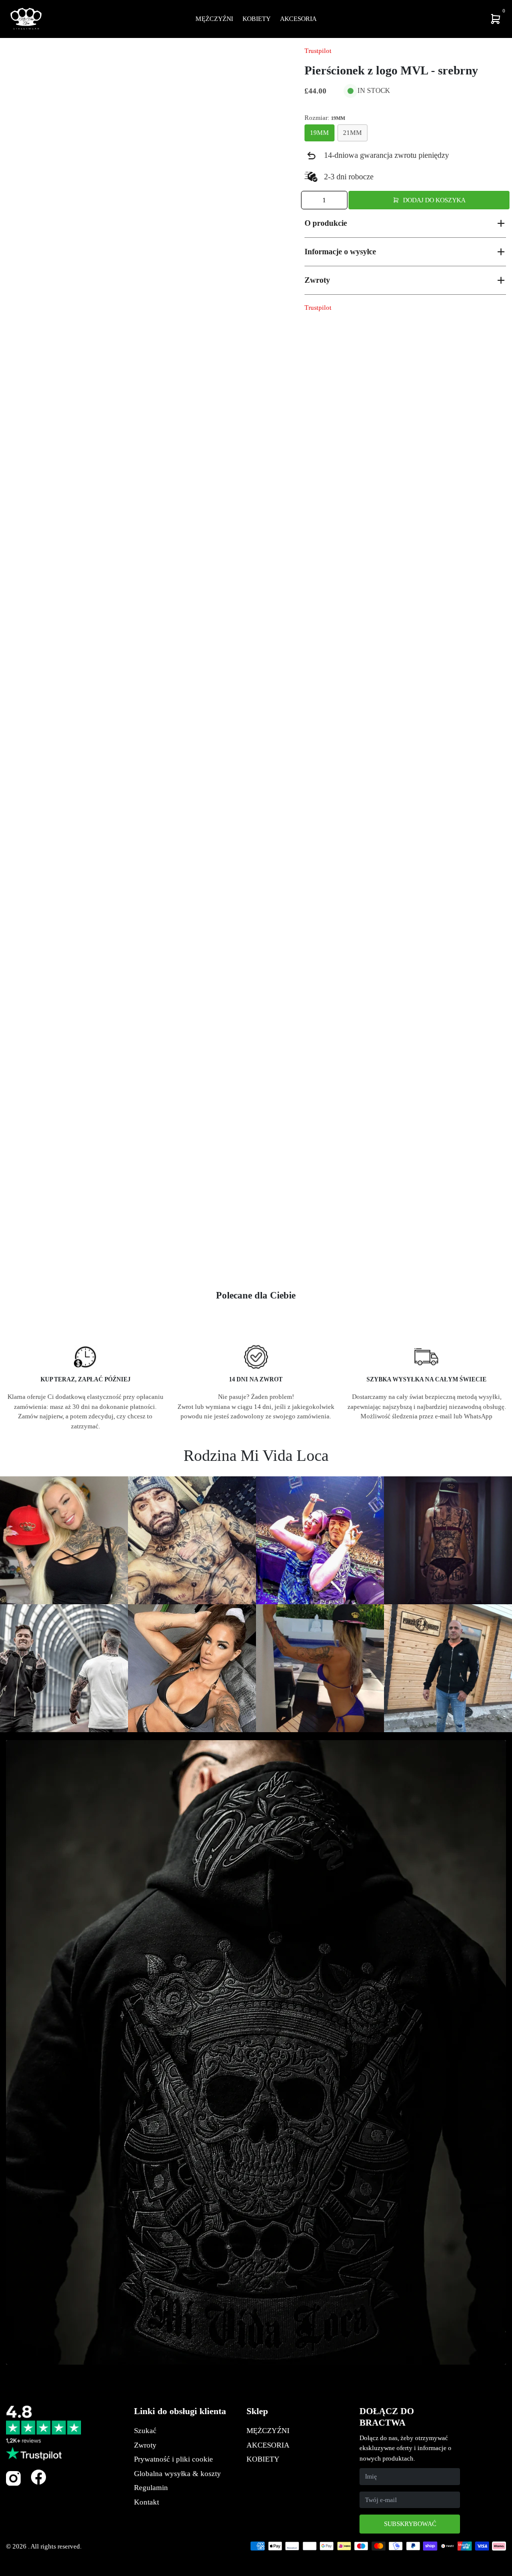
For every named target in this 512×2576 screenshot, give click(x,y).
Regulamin (151, 2488)
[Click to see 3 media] (125, 1253)
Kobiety (256, 19)
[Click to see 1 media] (27, 1253)
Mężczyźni (214, 19)
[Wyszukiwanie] (430, 19)
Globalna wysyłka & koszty (177, 2474)
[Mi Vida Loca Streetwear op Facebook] (38, 2477)
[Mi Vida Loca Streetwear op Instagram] (13, 2484)
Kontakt (146, 2502)
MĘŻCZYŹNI (268, 2431)
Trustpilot (318, 51)
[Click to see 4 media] (174, 1253)
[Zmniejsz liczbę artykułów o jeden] (310, 200)
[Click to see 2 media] (76, 1253)
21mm (352, 133)
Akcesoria (298, 19)
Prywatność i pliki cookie (173, 2459)
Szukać (145, 2431)
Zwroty (145, 2445)
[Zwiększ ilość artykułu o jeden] (339, 200)
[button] (405, 223)
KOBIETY (263, 2459)
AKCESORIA (268, 2445)
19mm (319, 133)
